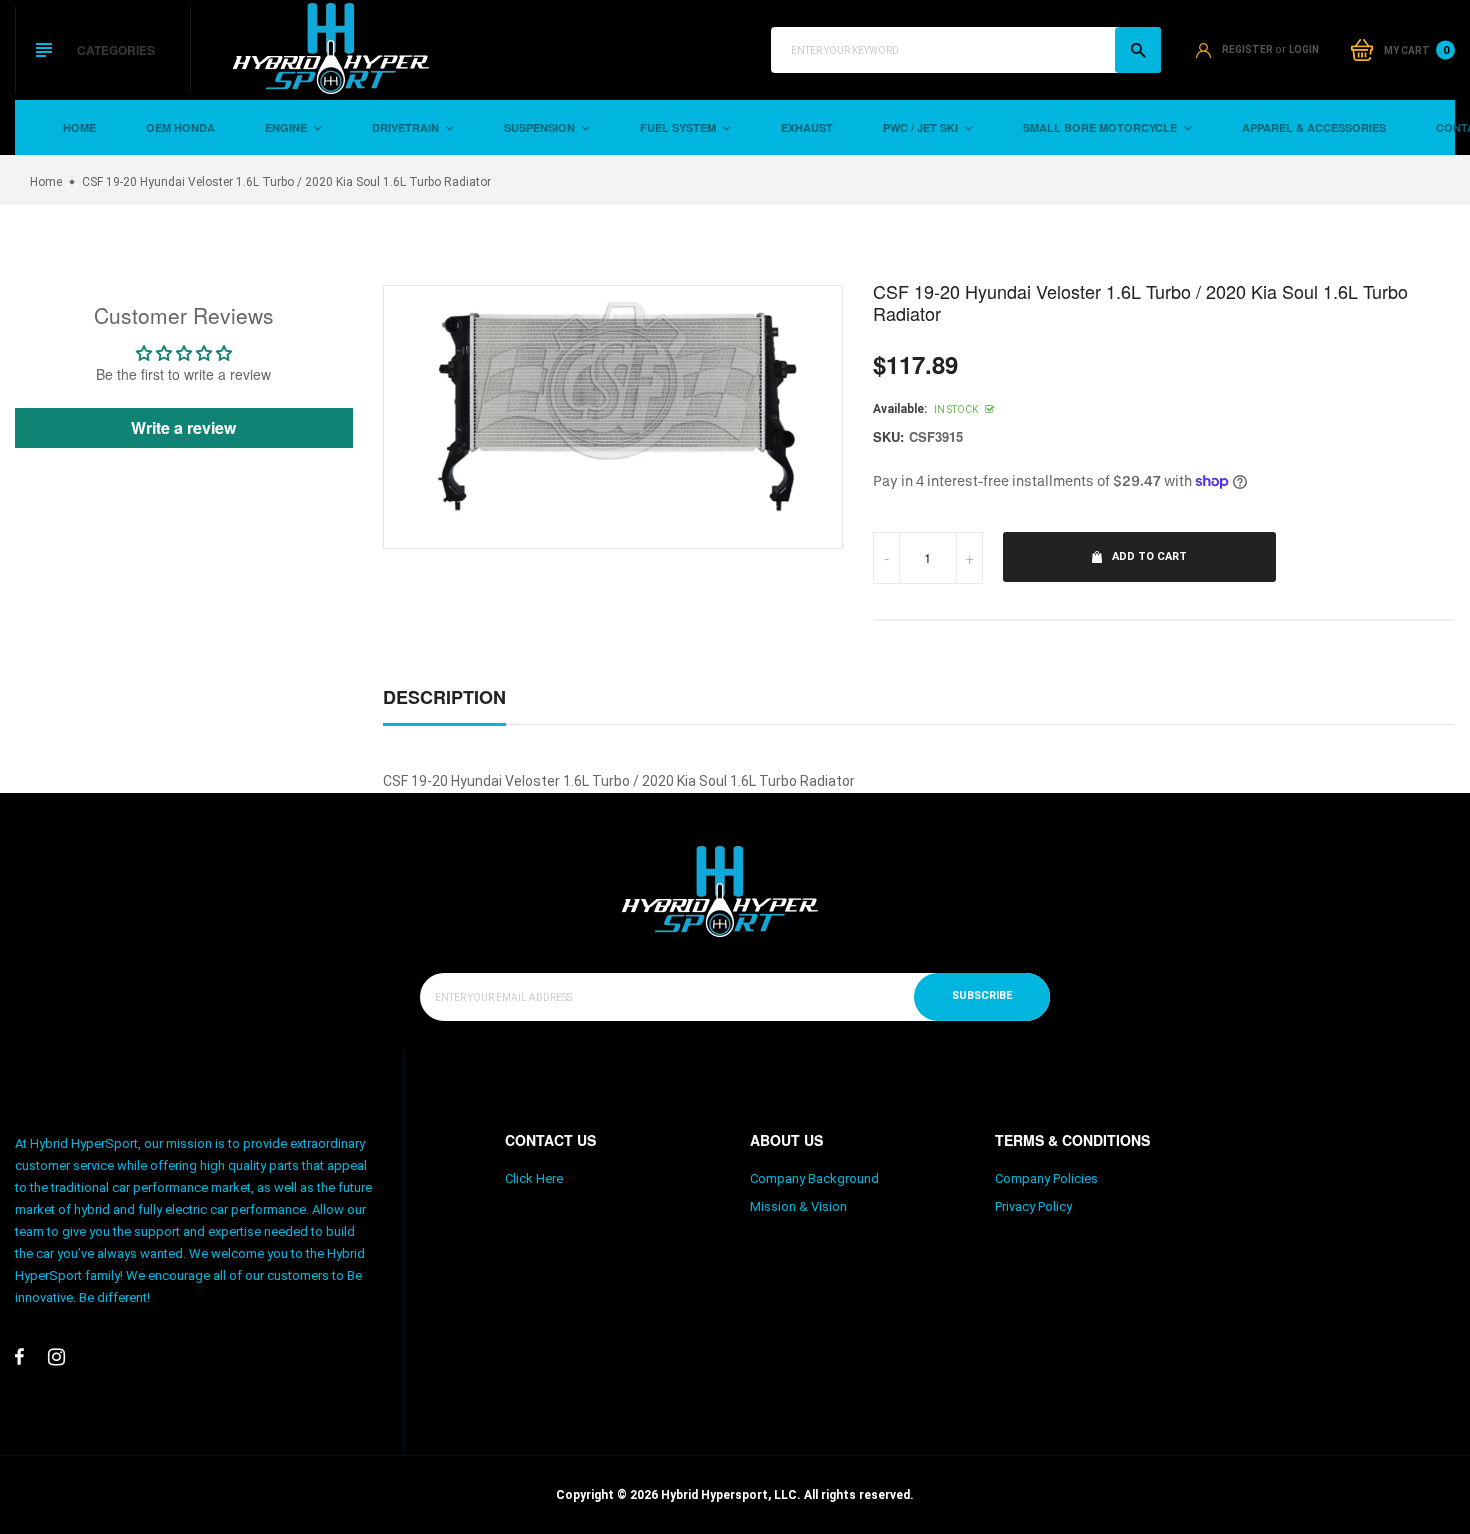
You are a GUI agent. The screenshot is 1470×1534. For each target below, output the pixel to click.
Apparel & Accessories (1314, 127)
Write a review (183, 427)
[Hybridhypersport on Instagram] (56, 1357)
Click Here (534, 1178)
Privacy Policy (1033, 1206)
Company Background (814, 1178)
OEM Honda (180, 127)
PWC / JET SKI (922, 127)
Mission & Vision (798, 1206)
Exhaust (807, 127)
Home (79, 127)
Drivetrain (407, 127)
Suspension (541, 127)
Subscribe (982, 995)
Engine (287, 127)
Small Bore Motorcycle (1101, 127)
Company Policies (1046, 1178)
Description (444, 697)
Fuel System (679, 127)
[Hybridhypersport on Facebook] (19, 1357)
